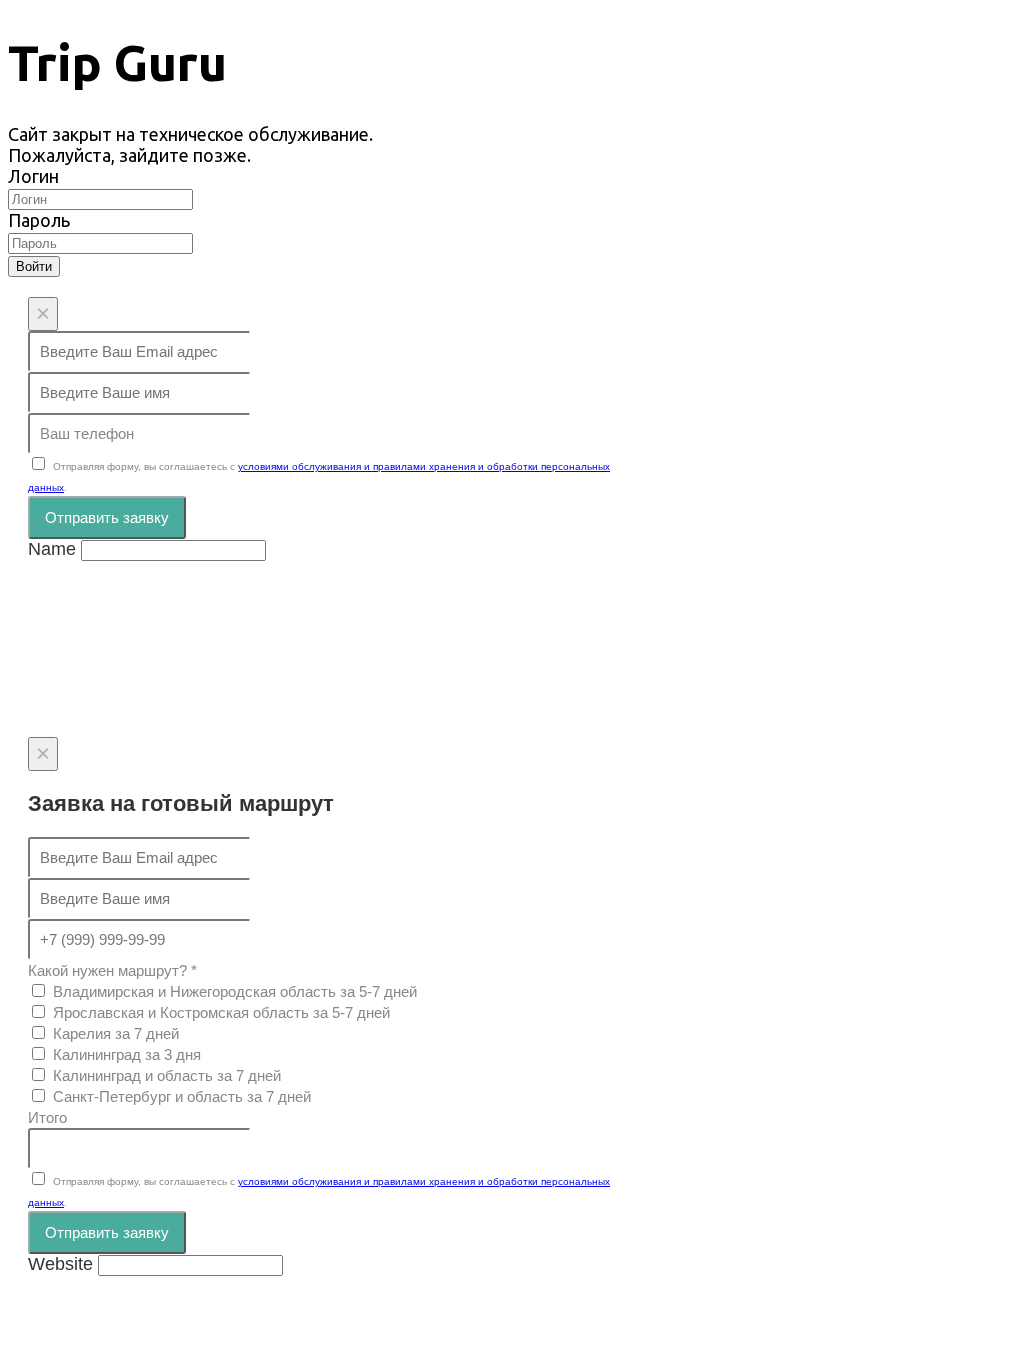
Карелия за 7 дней (116, 1033)
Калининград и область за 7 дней (167, 1075)
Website (60, 1264)
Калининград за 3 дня (127, 1054)
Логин (33, 176)
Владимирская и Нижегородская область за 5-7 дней (235, 991)
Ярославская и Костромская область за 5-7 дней (221, 1012)
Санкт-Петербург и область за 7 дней (182, 1096)
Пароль (39, 220)
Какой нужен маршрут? (112, 970)
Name (52, 549)
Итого (47, 1117)
